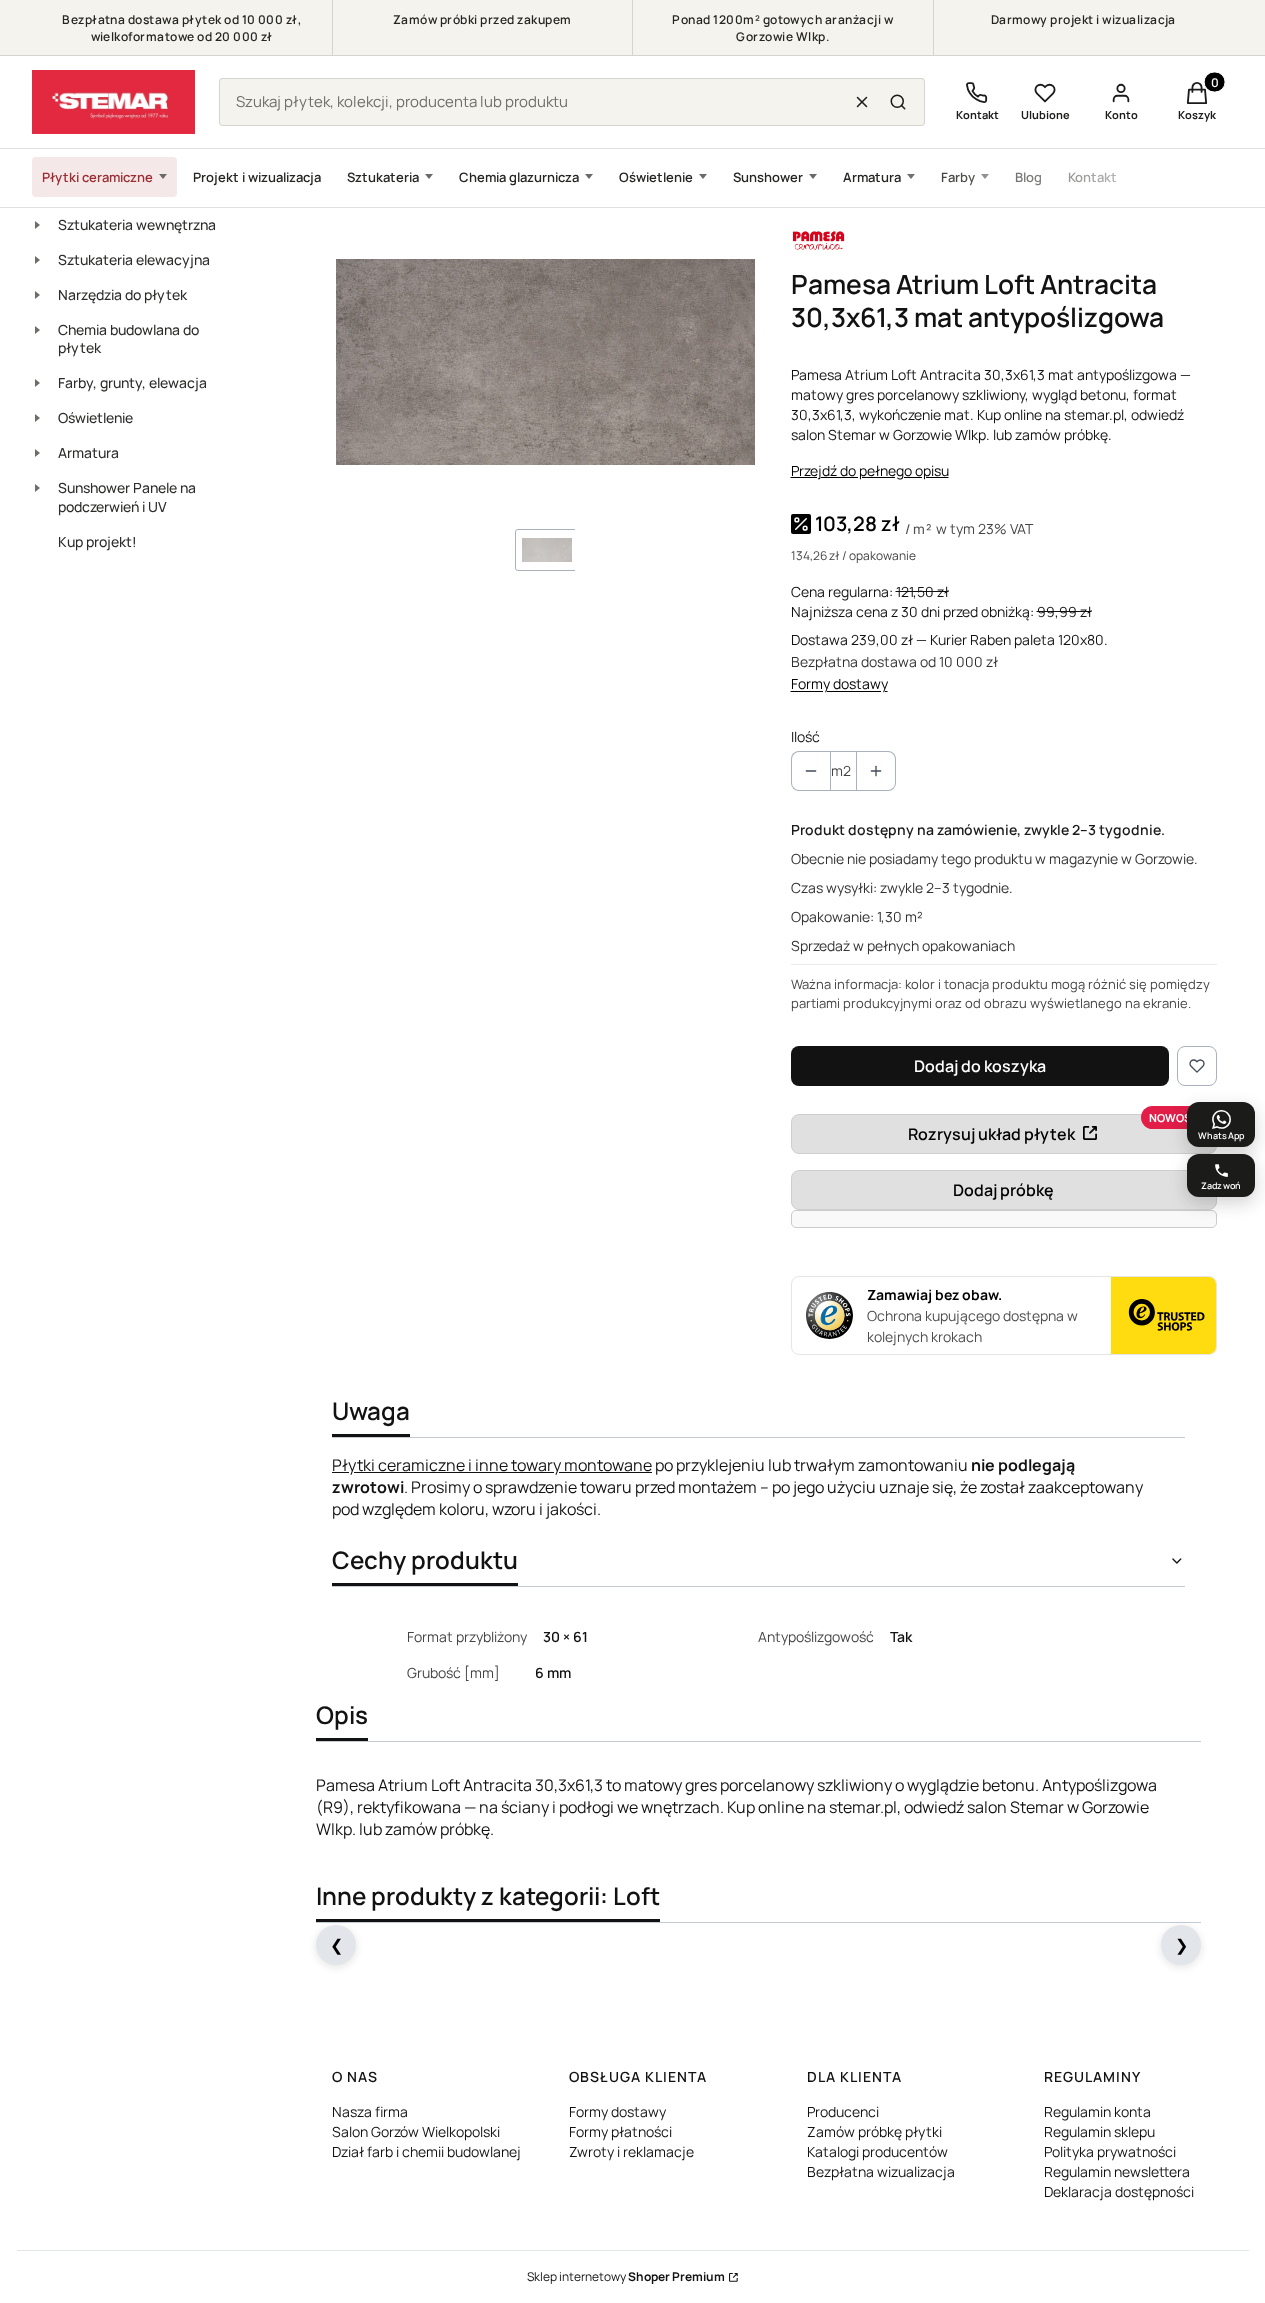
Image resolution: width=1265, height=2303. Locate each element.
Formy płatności (620, 2131)
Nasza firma (370, 2111)
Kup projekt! (97, 541)
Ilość (805, 736)
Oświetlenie (656, 177)
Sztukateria (383, 177)
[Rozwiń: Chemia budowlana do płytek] (37, 330)
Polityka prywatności (1110, 2151)
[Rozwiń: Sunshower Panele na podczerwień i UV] (37, 488)
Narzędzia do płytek (122, 294)
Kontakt (1092, 177)
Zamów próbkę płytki (874, 2131)
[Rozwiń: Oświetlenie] (37, 418)
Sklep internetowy (626, 2276)
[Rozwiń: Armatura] (37, 453)
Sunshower (768, 177)
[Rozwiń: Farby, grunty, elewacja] (37, 383)
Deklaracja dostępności (1119, 2191)
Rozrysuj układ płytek (991, 1134)
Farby (958, 177)
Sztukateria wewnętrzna (137, 224)
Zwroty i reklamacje (631, 2151)
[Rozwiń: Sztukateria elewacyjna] (37, 260)
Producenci (843, 2111)
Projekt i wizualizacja (257, 177)
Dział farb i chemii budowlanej (426, 2151)
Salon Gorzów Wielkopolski (416, 2131)
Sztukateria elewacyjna (134, 259)
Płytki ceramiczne (97, 177)
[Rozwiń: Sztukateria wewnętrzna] (37, 225)
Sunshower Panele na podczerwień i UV (127, 497)
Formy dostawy (839, 683)
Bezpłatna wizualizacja (881, 2171)
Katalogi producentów (877, 2151)
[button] (898, 102)
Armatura (872, 177)
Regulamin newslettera (1117, 2171)
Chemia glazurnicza (519, 177)
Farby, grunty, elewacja (132, 382)
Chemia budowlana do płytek (128, 339)
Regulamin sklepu (1099, 2131)
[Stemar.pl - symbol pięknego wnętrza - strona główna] (113, 102)
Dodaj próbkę (1003, 1190)
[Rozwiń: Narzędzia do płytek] (37, 295)
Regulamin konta (1097, 2111)
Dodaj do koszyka (980, 1066)
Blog (1028, 177)
